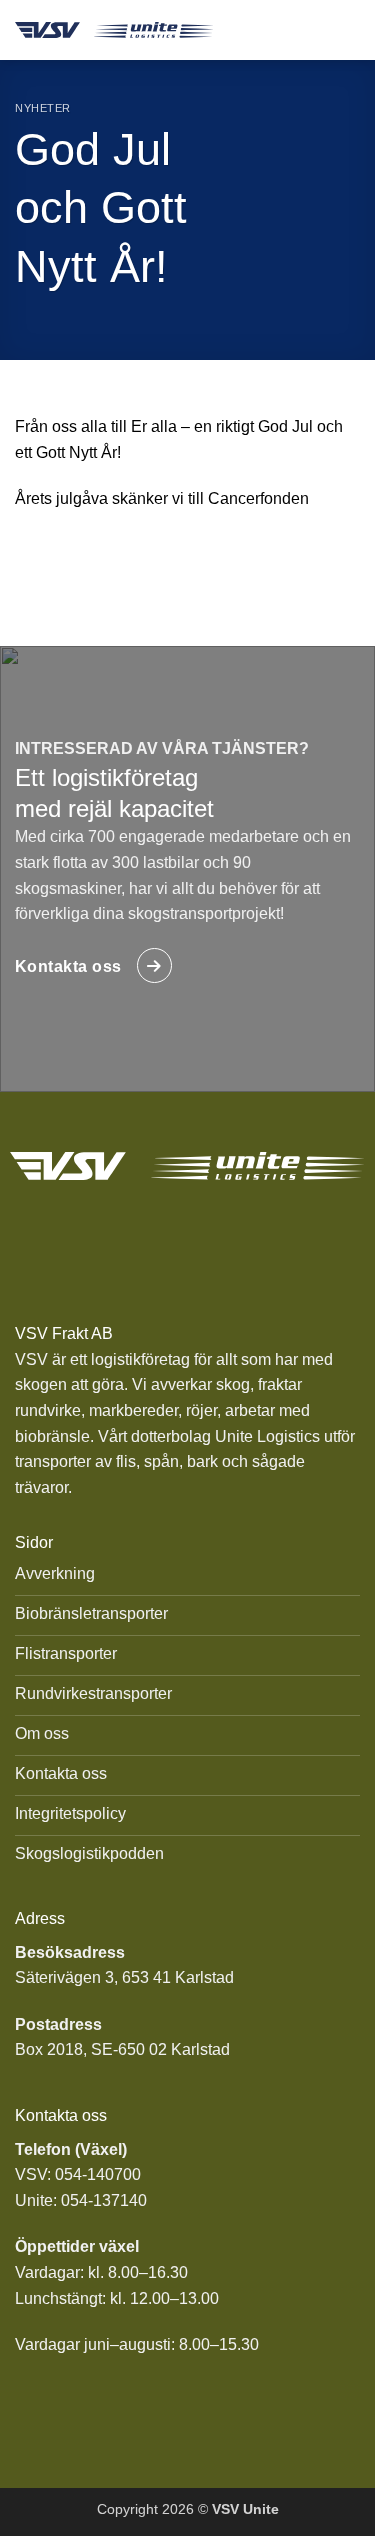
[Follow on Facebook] (163, 1244)
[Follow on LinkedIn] (212, 1244)
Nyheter (43, 108)
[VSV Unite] (114, 30)
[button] (347, 29)
